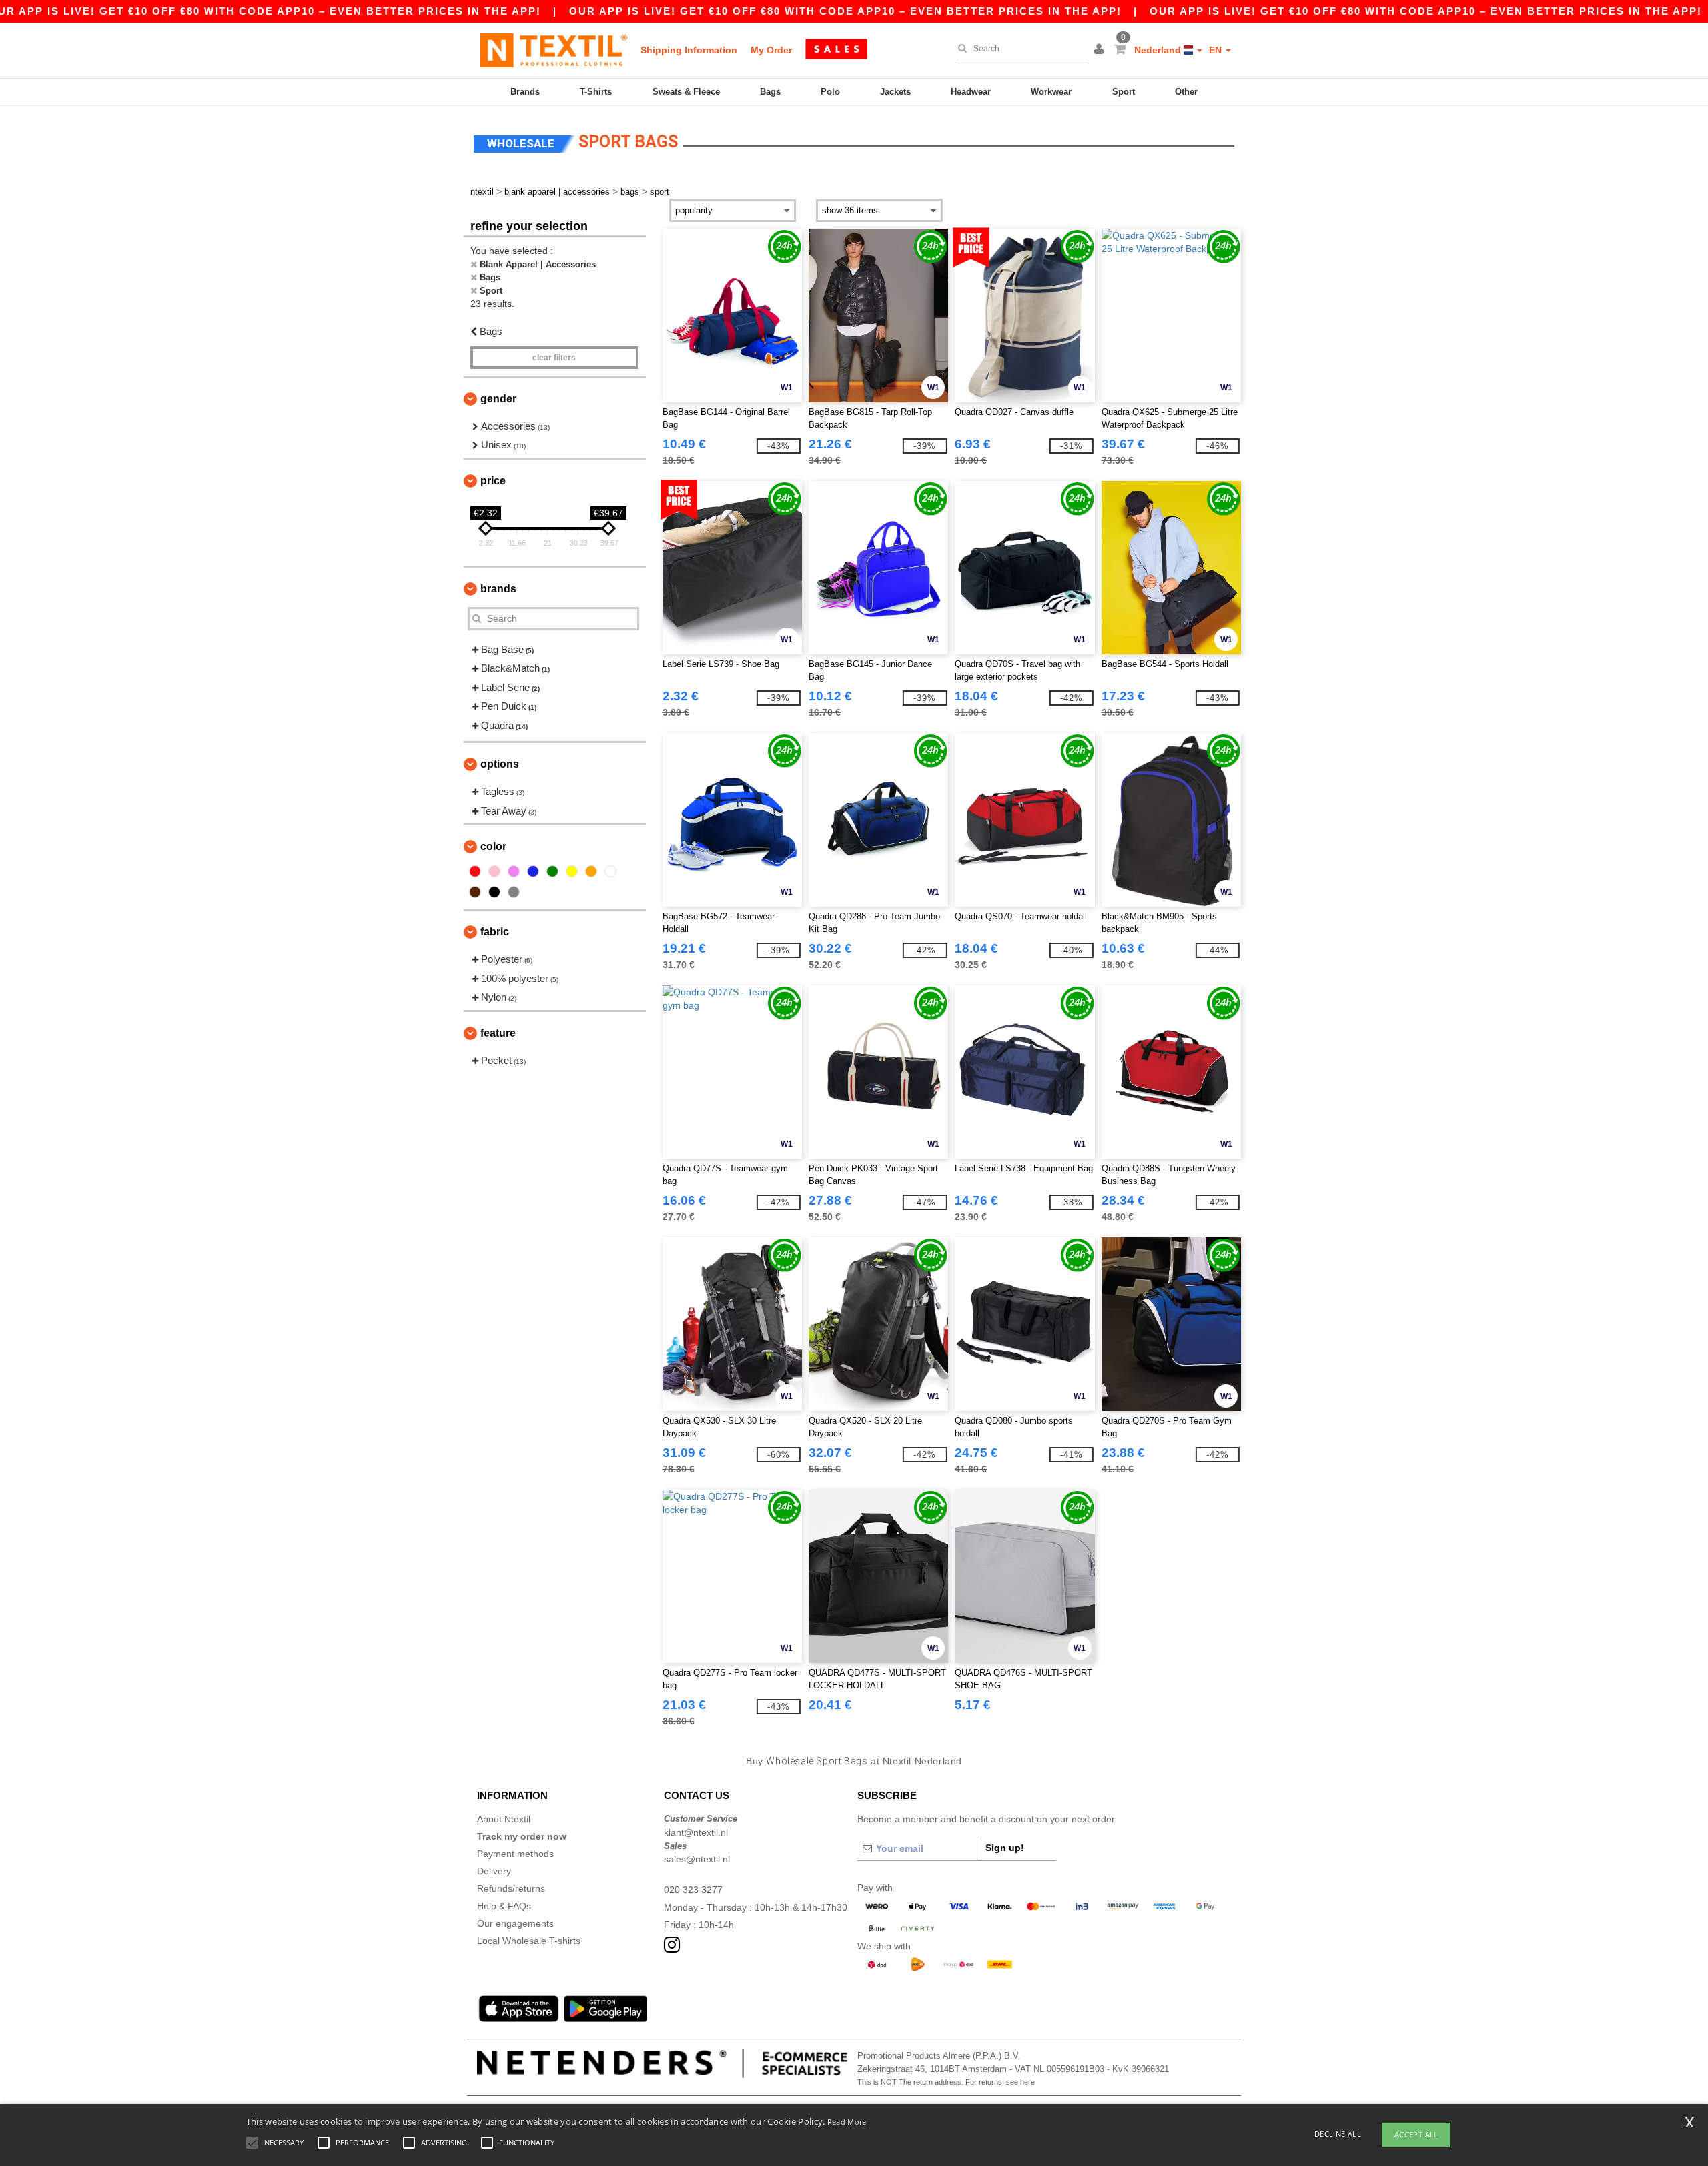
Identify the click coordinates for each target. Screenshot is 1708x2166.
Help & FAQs (504, 1906)
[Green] (552, 871)
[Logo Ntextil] (554, 50)
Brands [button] (498, 589)
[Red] (475, 871)
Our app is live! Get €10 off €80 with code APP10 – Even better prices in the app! (845, 11)
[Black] (494, 892)
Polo (830, 92)
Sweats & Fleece (686, 92)
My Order (771, 50)
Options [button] (500, 764)
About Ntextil (504, 1819)
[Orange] (591, 871)
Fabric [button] (495, 932)
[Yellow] (572, 871)
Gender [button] (498, 399)
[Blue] (533, 871)
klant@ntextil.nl (696, 1832)
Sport (1124, 92)
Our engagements (515, 1923)
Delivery (494, 1871)
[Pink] (494, 871)
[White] (610, 871)
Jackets (895, 92)
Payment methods (515, 1854)
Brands (525, 92)
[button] (1101, 50)
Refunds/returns (511, 1888)
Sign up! (1005, 1848)
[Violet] (514, 871)
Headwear (971, 92)
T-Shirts (596, 92)
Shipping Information (689, 50)
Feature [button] (498, 1033)
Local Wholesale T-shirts (529, 1941)
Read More (847, 2122)
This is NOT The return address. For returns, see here (946, 2082)
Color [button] (493, 846)
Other (1186, 92)
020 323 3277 (693, 1890)
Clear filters (554, 358)
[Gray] (514, 892)
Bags (770, 92)
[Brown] (475, 892)
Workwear (1051, 92)
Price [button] (493, 481)
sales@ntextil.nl (697, 1859)
